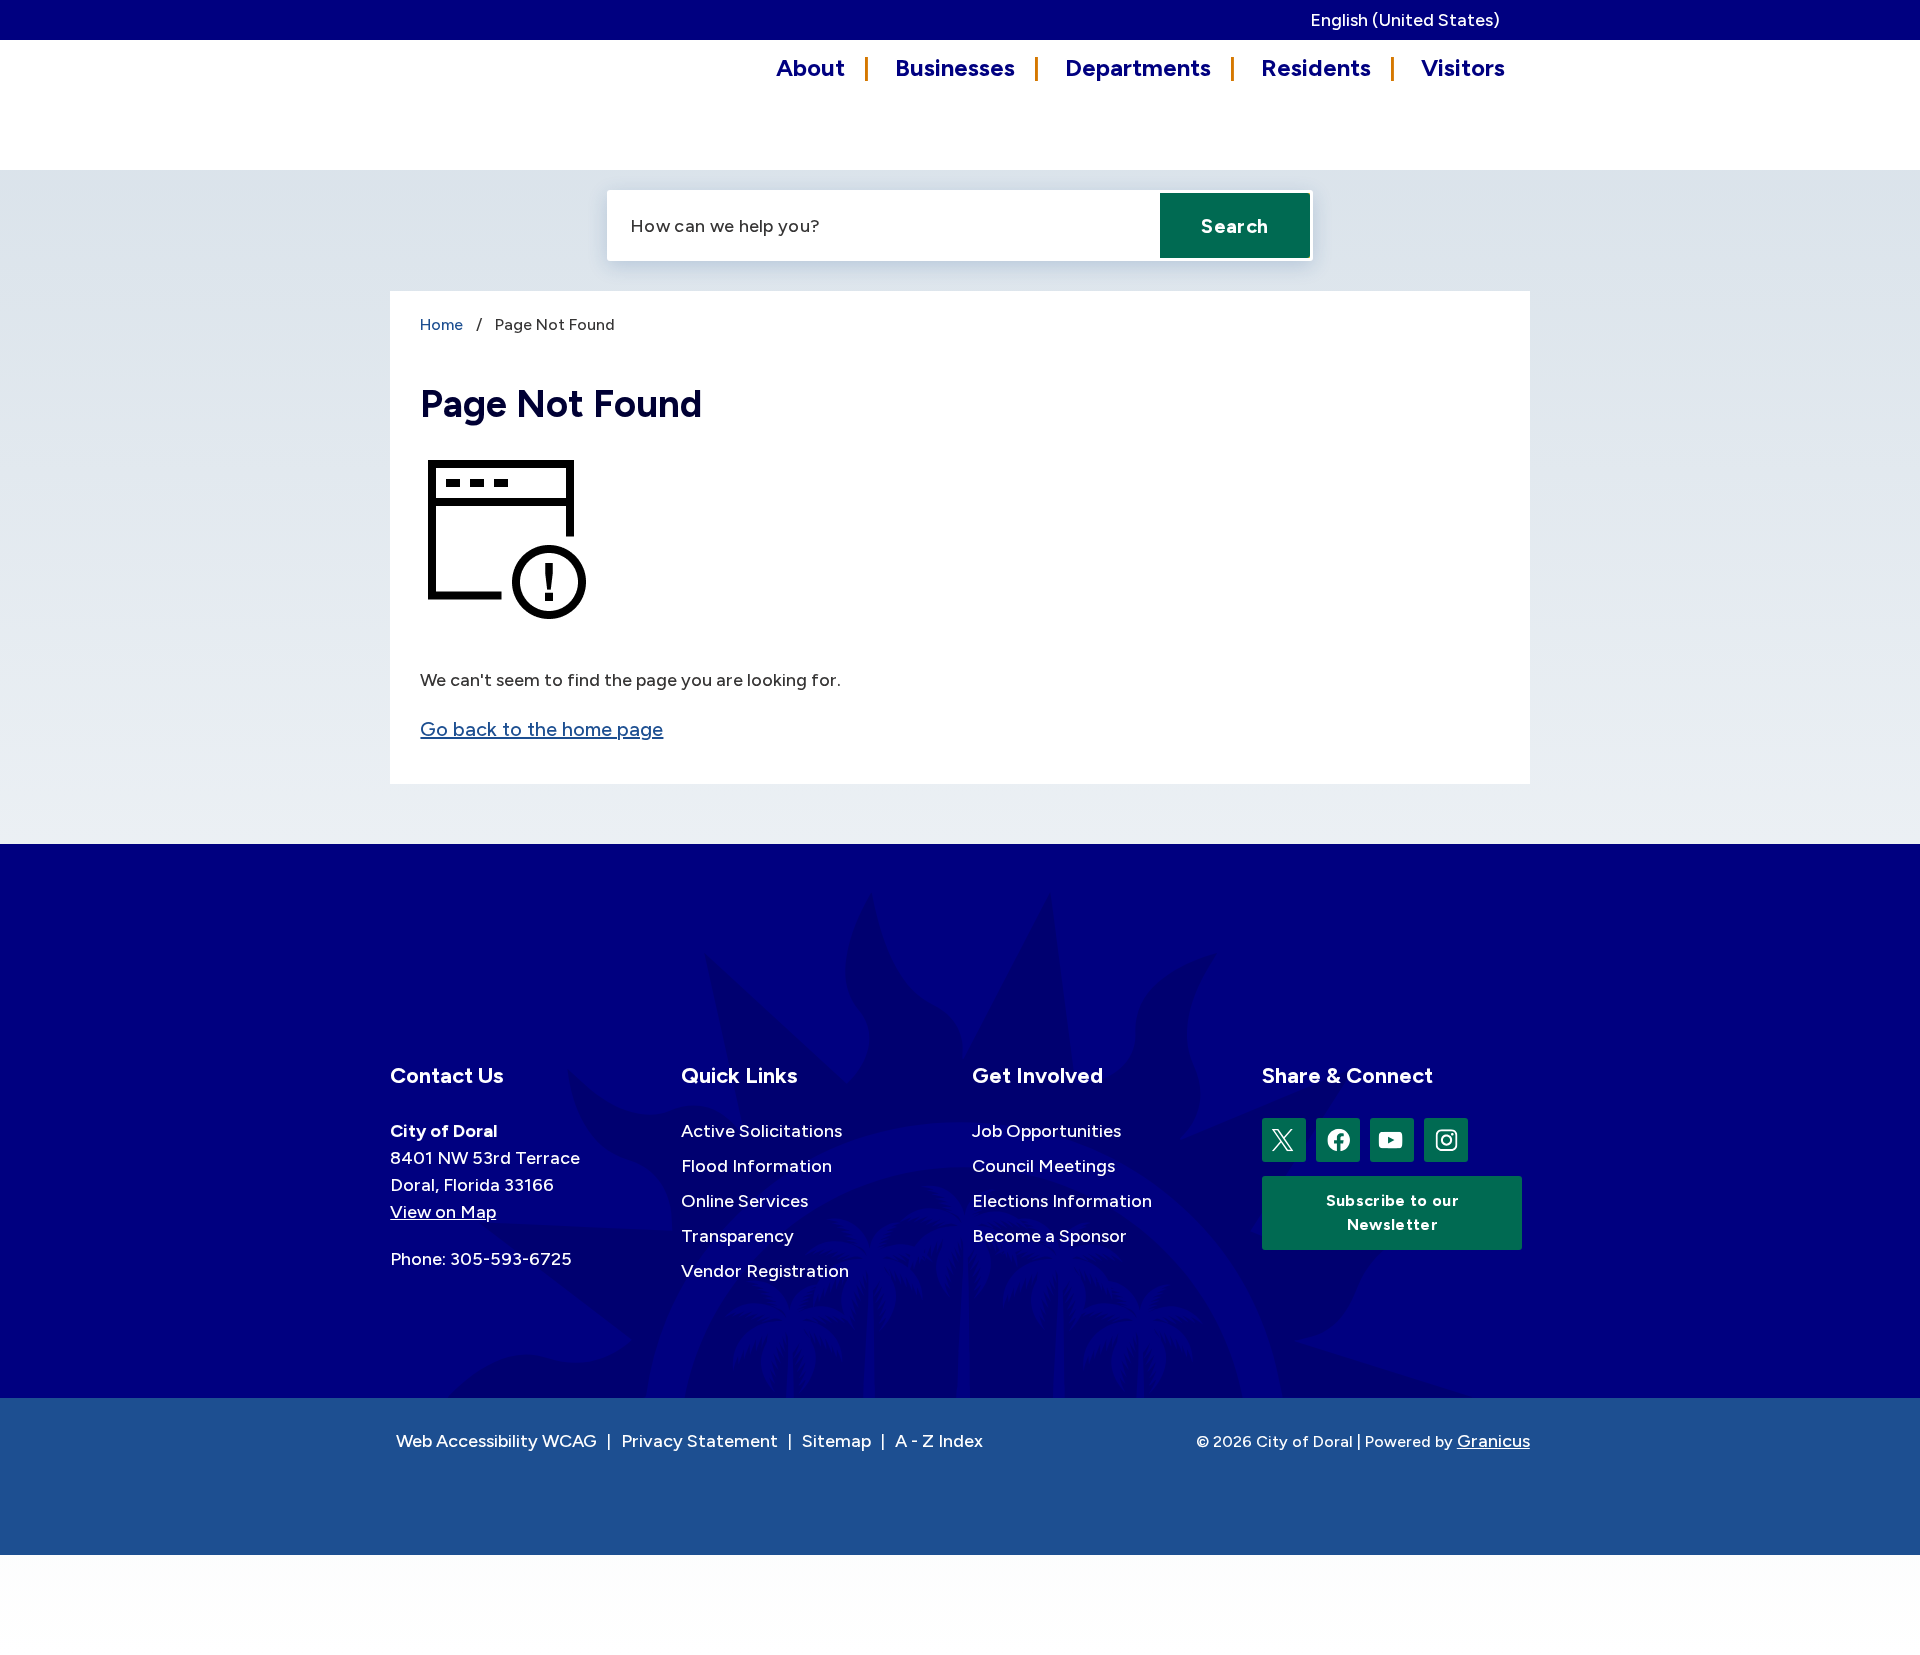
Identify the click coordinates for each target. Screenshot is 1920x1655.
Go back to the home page (541, 729)
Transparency (737, 1236)
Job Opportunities (1046, 1131)
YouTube (1392, 1140)
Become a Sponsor (1049, 1236)
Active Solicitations (761, 1131)
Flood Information (756, 1166)
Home (441, 324)
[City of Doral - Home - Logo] (480, 102)
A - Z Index (939, 1441)
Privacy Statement (699, 1441)
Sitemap (836, 1441)
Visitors (1463, 67)
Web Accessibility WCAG (496, 1441)
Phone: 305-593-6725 (481, 1259)
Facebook (1338, 1140)
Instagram (1446, 1140)
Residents (1316, 67)
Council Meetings (1043, 1166)
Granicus (1493, 1441)
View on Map (443, 1212)
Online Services (744, 1201)
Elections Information (1062, 1201)
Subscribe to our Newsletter (1392, 1212)
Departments (1138, 67)
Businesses (955, 67)
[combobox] (1412, 20)
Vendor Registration (765, 1271)
